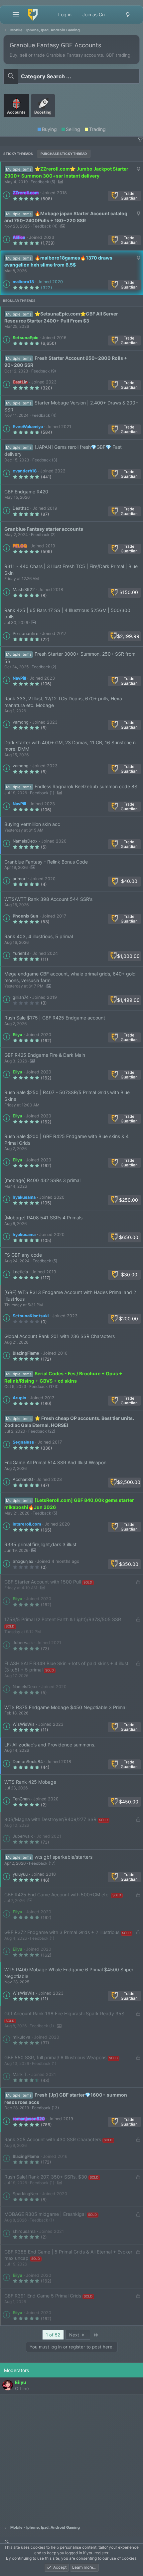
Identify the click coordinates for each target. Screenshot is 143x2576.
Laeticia (20, 1272)
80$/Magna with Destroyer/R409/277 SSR (50, 1819)
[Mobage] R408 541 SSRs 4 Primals (43, 1218)
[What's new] (128, 15)
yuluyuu (20, 1874)
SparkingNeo (25, 2194)
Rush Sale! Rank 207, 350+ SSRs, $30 (46, 2177)
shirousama (24, 2231)
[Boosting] (43, 120)
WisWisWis (24, 1724)
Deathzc (21, 508)
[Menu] (16, 15)
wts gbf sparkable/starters (64, 1857)
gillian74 (21, 997)
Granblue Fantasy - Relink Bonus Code (46, 862)
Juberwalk (23, 1643)
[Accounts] (17, 120)
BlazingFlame (26, 1353)
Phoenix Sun (25, 916)
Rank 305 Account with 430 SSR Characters (53, 2139)
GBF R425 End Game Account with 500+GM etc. (57, 1895)
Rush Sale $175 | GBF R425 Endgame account (55, 1018)
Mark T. (20, 2074)
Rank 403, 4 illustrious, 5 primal (39, 936)
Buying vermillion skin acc (32, 824)
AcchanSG (23, 1479)
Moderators (16, 2370)
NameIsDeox (25, 841)
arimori (20, 879)
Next (75, 2335)
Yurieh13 (21, 953)
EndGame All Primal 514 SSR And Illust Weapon (55, 1462)
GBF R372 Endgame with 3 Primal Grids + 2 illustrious (62, 1932)
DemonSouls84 (28, 1762)
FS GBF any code (23, 1255)
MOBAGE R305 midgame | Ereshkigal (45, 2214)
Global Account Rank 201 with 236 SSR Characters (60, 1336)
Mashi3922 (24, 590)
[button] (140, 140)
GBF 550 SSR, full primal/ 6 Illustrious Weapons (55, 2057)
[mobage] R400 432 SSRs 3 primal (42, 1180)
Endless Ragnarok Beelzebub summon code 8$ (86, 786)
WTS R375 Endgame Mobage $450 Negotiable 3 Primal (65, 1707)
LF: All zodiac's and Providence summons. (50, 1745)
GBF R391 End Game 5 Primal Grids (43, 2296)
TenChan (21, 1799)
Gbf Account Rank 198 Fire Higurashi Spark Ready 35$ (64, 2013)
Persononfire (25, 634)
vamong (21, 722)
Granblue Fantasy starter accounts (44, 529)
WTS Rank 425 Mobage (30, 1782)
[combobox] (71, 76)
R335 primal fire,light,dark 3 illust (40, 1544)
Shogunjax (23, 1561)
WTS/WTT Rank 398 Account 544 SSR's (48, 899)
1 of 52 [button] (53, 2335)
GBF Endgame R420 (26, 492)
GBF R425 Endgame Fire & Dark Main (45, 1055)
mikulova (21, 2037)
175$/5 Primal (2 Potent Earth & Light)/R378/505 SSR (63, 1619)
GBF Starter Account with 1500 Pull (43, 1582)
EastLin (20, 382)
